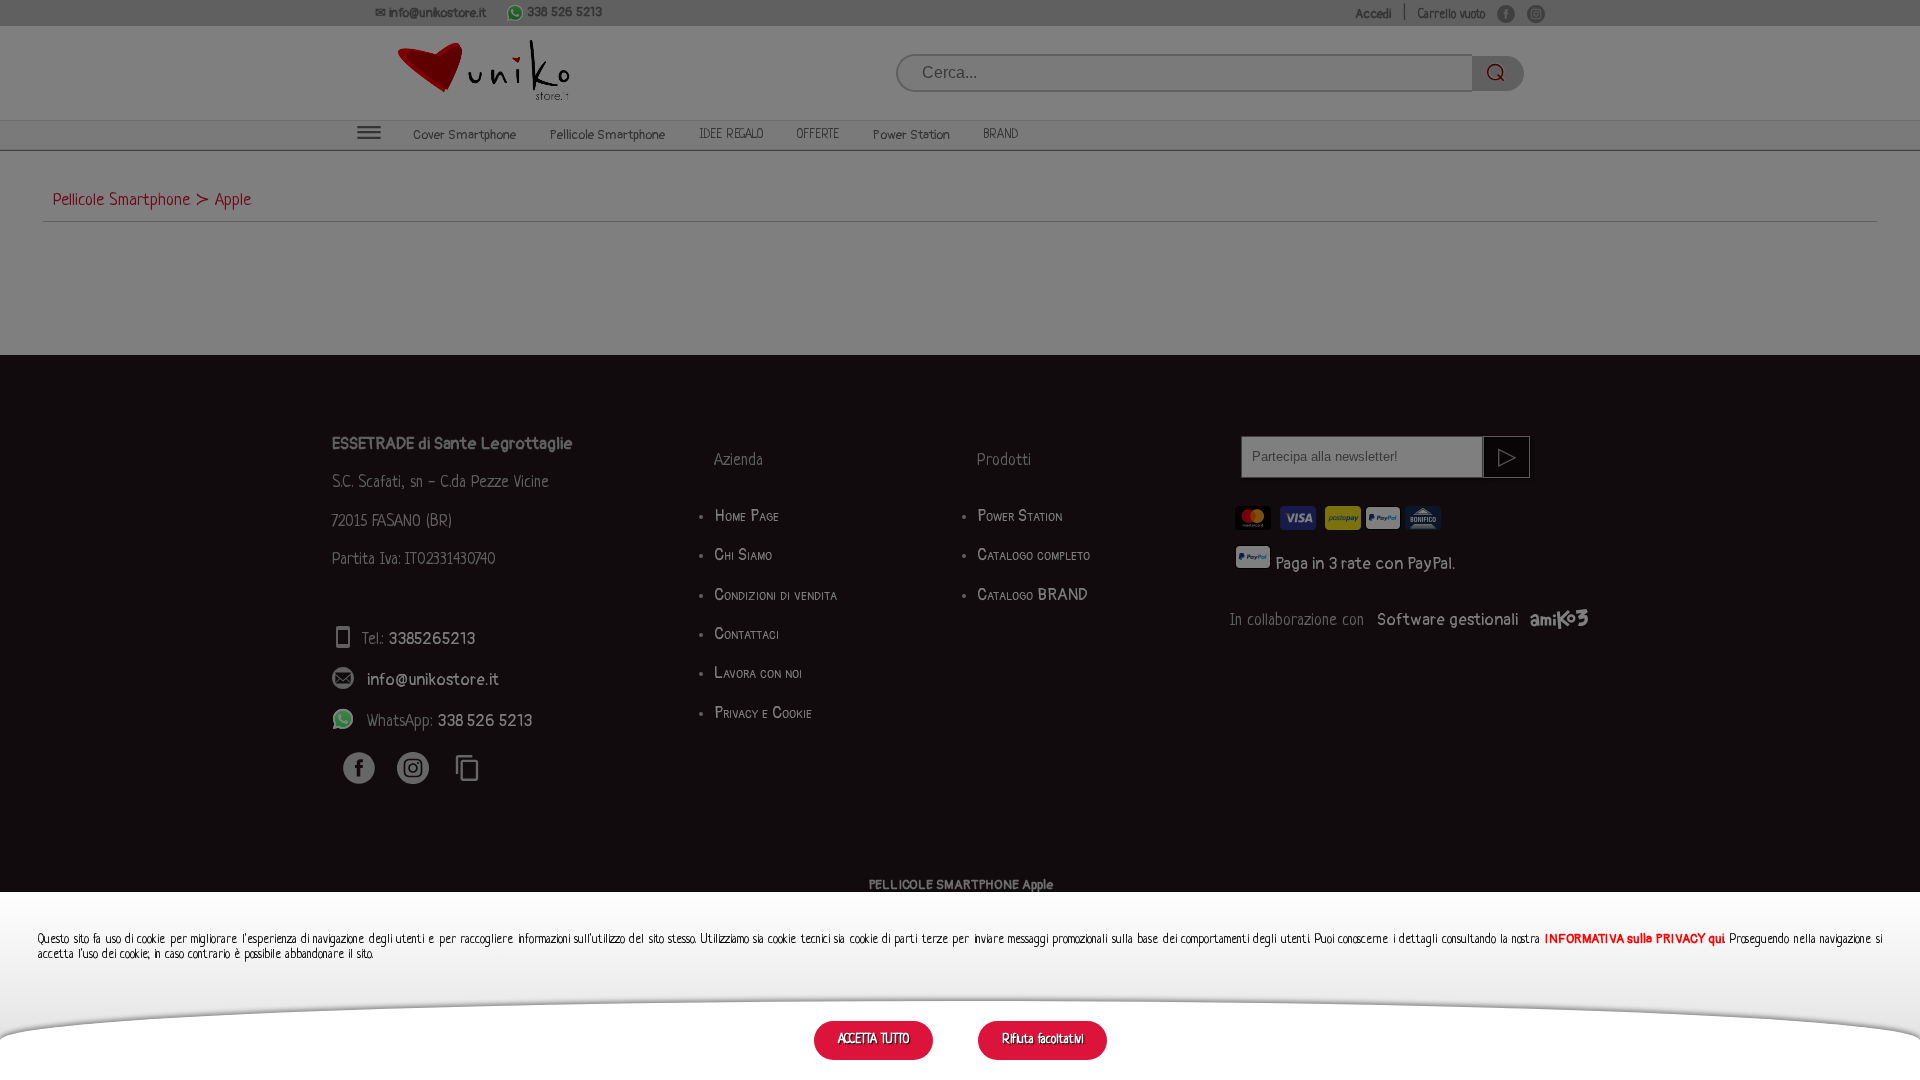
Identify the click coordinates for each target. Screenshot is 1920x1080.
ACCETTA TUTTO (873, 1040)
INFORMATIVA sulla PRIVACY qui (1634, 939)
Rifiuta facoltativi (1042, 1040)
